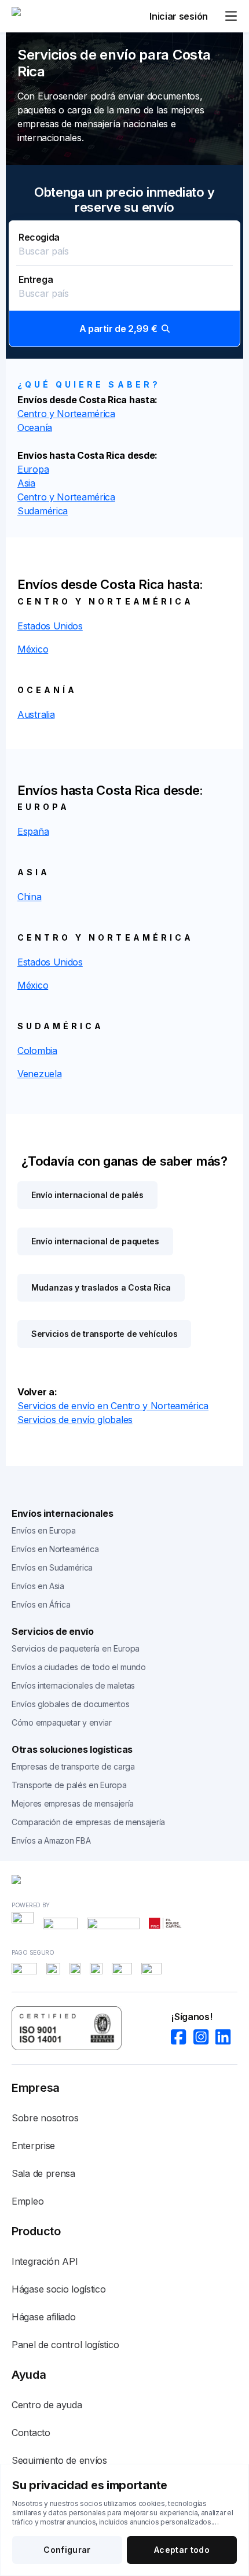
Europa (33, 469)
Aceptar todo (182, 2550)
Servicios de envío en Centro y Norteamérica (113, 1406)
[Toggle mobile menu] (231, 16)
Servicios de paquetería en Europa (76, 1648)
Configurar (67, 2550)
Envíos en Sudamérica (52, 1567)
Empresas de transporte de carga (73, 1766)
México (33, 649)
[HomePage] (124, 1882)
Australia (36, 714)
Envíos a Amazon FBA (51, 1840)
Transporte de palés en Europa (69, 1785)
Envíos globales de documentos (70, 1704)
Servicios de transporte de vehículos (104, 1334)
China (30, 897)
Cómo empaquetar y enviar (62, 1722)
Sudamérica (43, 511)
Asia (26, 483)
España (33, 831)
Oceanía (35, 428)
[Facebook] (182, 2037)
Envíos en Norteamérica (55, 1549)
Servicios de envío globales (75, 1420)
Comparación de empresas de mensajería (88, 1822)
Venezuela (39, 1074)
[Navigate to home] (55, 16)
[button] (124, 284)
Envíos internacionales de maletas (73, 1685)
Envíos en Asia (38, 1586)
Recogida (39, 237)
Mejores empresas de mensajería (73, 1803)
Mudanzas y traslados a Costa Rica (101, 1287)
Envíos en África (41, 1604)
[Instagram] (204, 2037)
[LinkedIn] (226, 2037)
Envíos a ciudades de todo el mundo (79, 1667)
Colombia (37, 1051)
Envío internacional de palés (87, 1195)
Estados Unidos (50, 626)
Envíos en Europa (43, 1530)
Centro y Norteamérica (66, 414)
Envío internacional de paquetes (95, 1241)
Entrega (36, 279)
